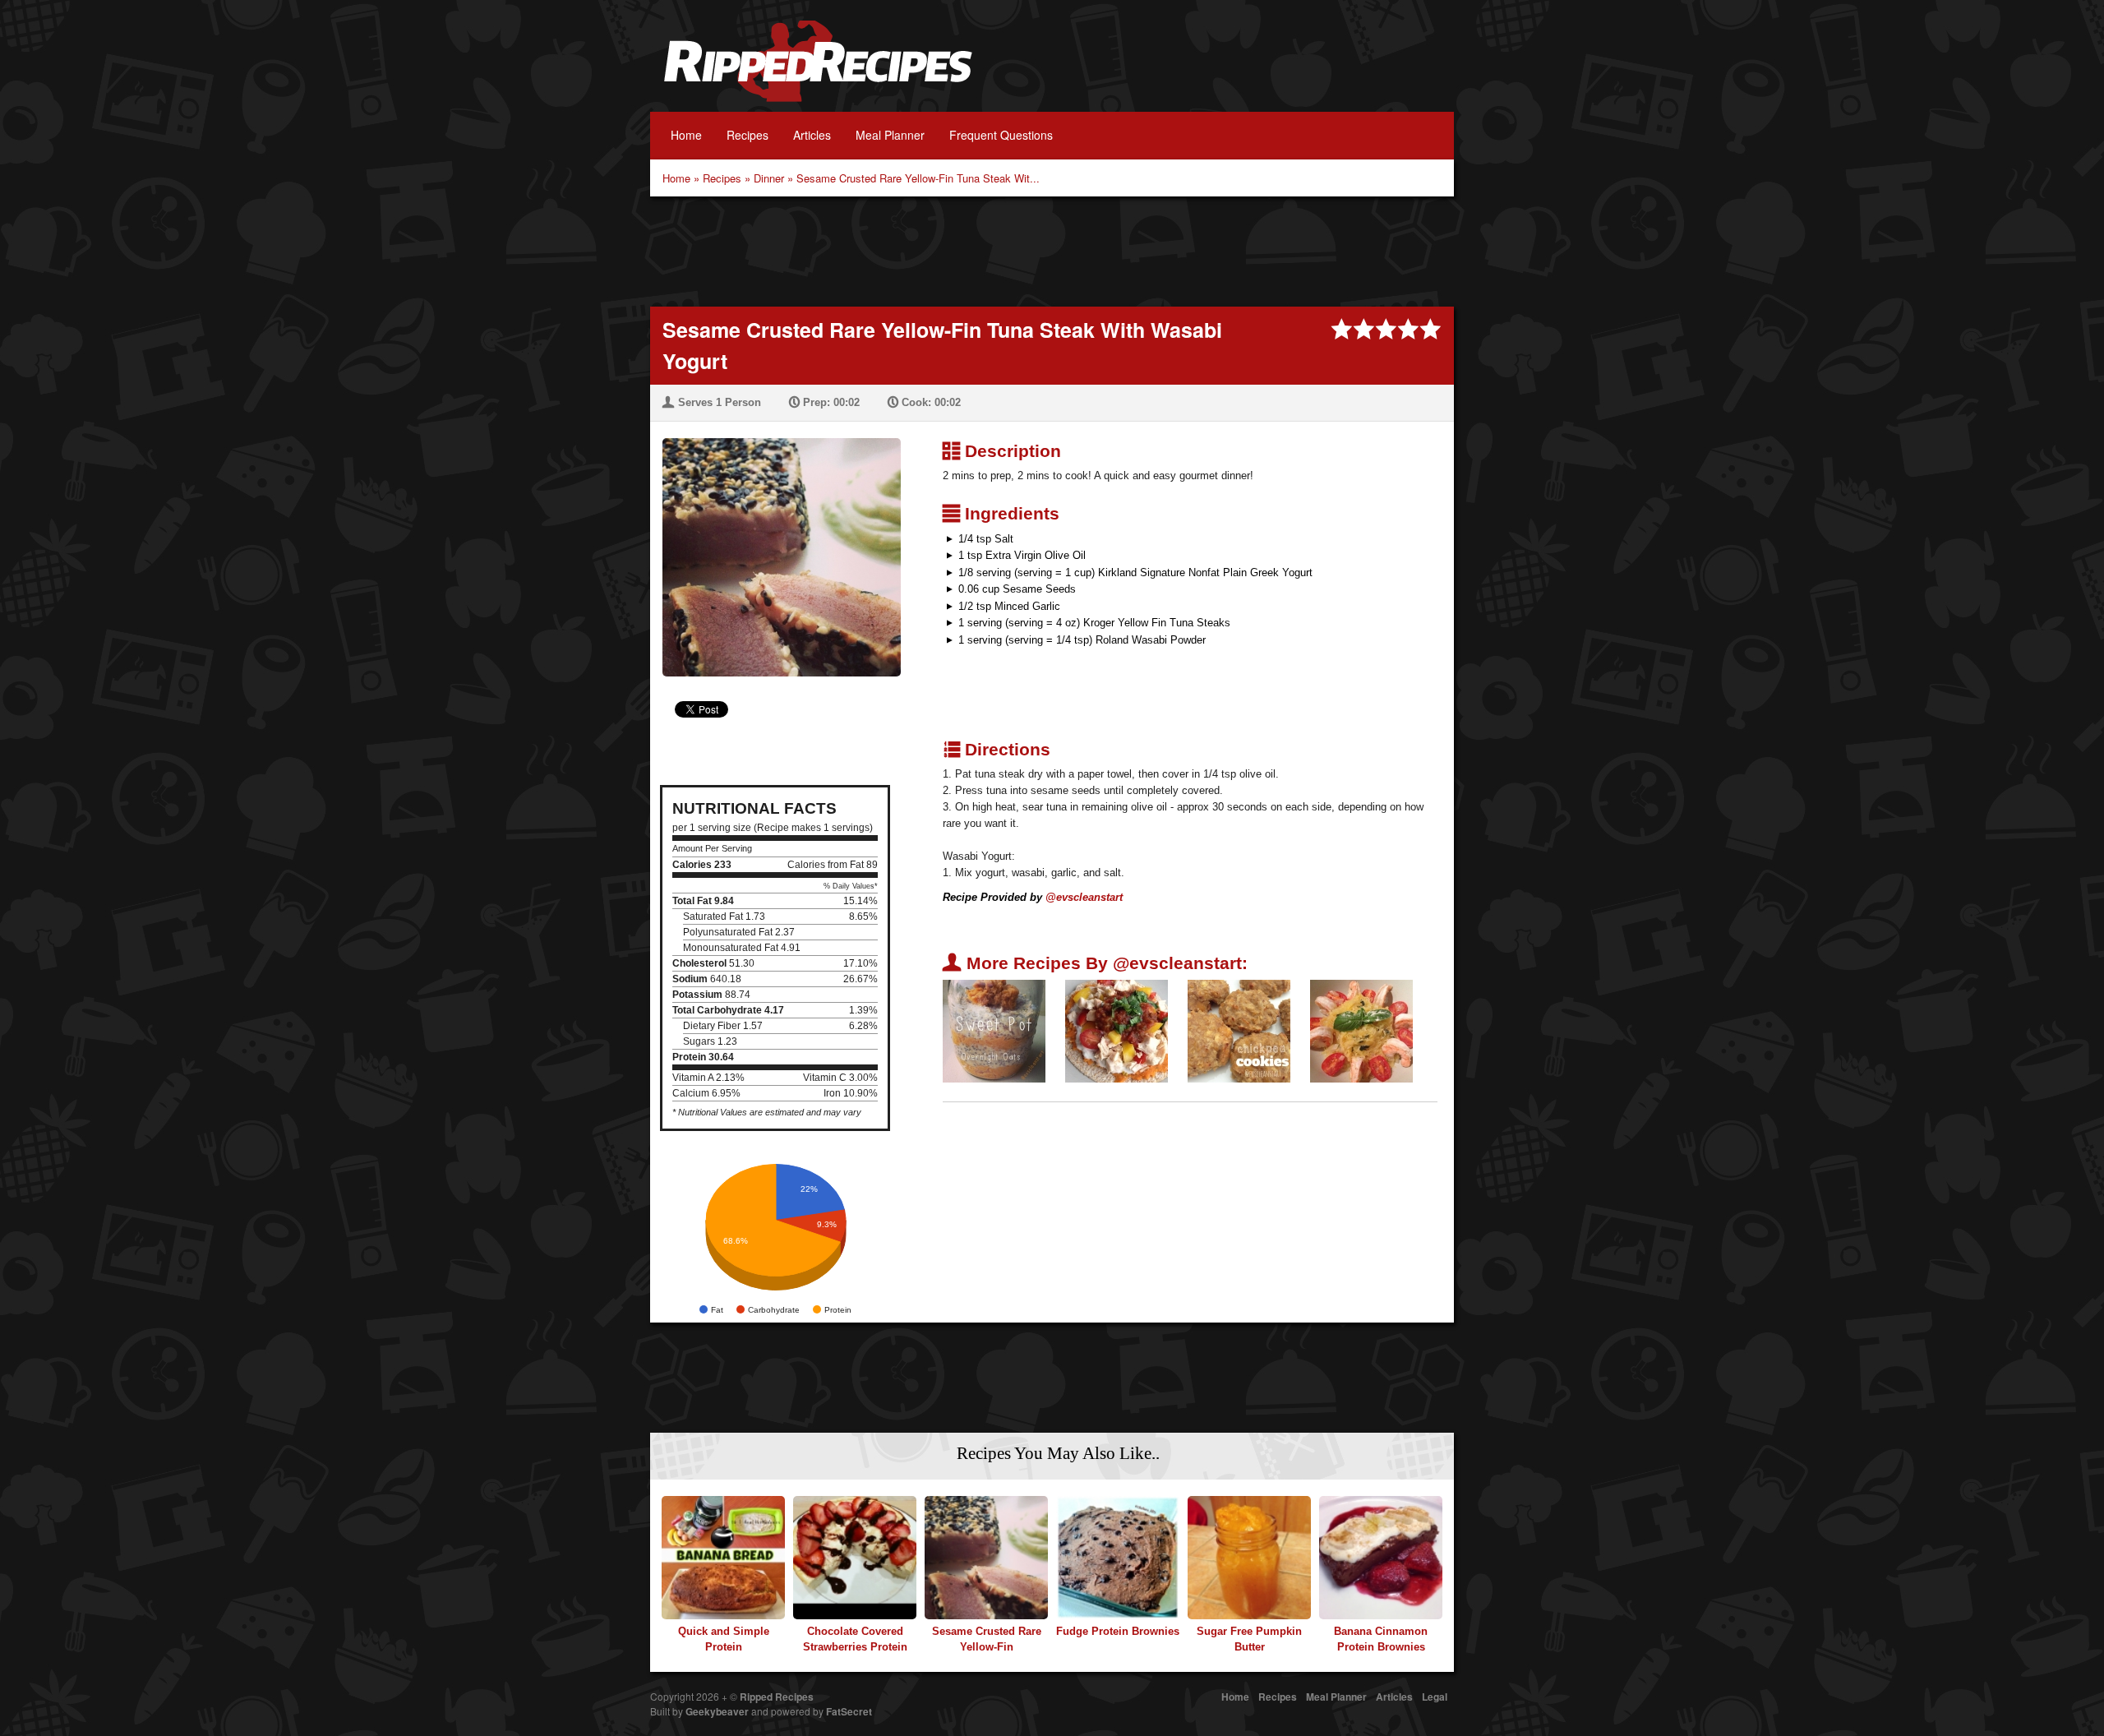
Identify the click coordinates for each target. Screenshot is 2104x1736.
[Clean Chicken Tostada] (1117, 1030)
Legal (1435, 1697)
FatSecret (849, 1711)
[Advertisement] (1052, 250)
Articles (812, 135)
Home (686, 135)
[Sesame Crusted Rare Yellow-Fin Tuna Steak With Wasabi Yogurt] (775, 547)
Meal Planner (890, 135)
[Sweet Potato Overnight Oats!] (994, 1030)
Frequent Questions (1001, 135)
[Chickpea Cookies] (1239, 1030)
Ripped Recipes (818, 70)
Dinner (769, 178)
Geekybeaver (717, 1711)
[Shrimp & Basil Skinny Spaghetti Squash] (1361, 1030)
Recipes (747, 135)
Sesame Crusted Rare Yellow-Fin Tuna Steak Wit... (918, 178)
